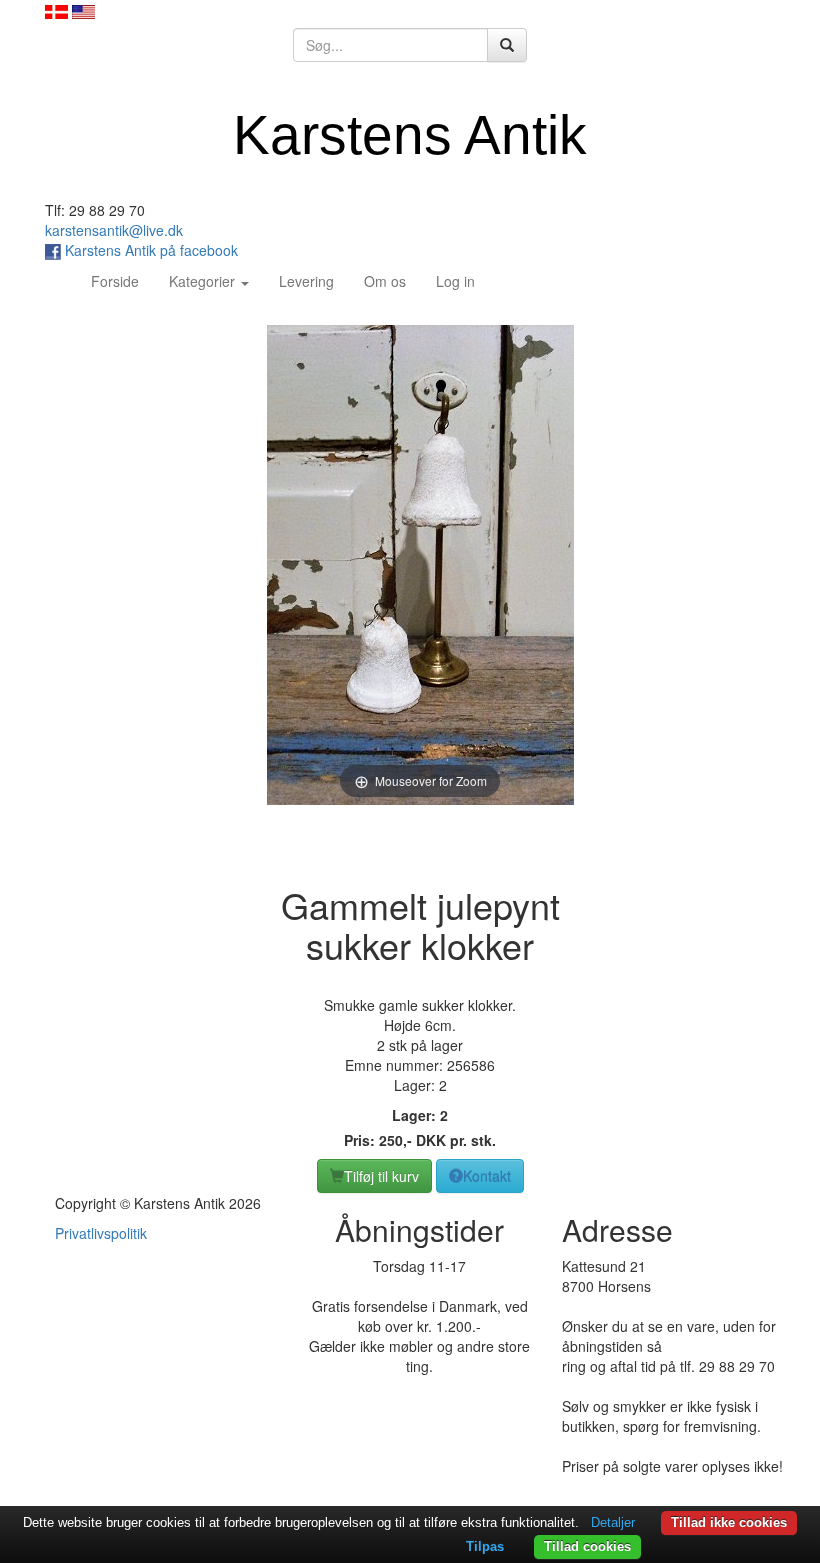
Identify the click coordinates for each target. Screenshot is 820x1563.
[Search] (507, 45)
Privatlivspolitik (101, 1233)
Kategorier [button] (204, 281)
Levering (306, 281)
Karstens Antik (410, 135)
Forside (122, 280)
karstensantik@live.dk (114, 230)
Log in (455, 281)
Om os (385, 281)
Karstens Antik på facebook (149, 250)
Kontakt (487, 1176)
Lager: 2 (420, 1115)
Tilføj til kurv (381, 1176)
